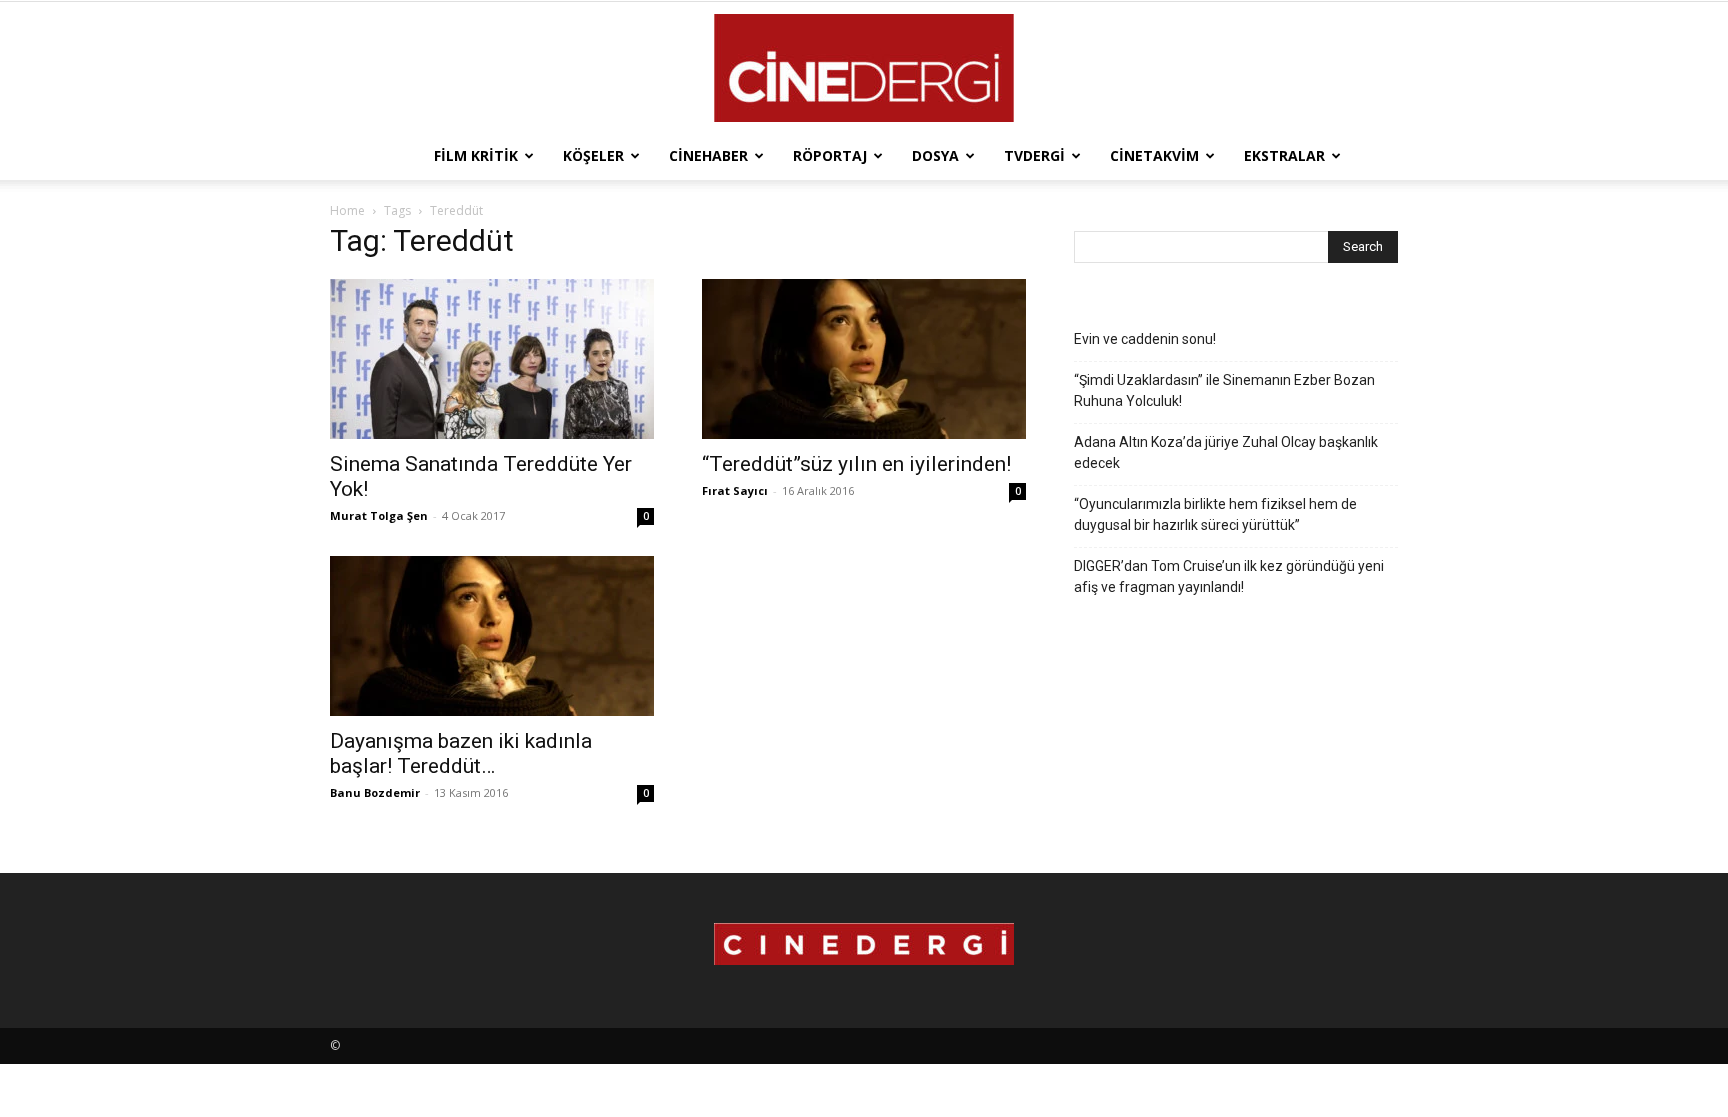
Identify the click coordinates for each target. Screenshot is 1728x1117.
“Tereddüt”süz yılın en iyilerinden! (856, 464)
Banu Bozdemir (375, 792)
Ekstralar (1284, 155)
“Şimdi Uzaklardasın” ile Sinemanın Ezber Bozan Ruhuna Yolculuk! (1224, 390)
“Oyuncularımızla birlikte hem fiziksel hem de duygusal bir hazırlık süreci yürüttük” (1215, 514)
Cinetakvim (1154, 155)
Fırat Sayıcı (735, 490)
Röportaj (830, 155)
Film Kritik (476, 155)
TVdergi (1034, 155)
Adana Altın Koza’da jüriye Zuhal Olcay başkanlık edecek (1226, 452)
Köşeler (593, 155)
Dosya (935, 155)
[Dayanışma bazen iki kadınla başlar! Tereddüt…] (492, 636)
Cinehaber (708, 155)
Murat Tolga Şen (379, 515)
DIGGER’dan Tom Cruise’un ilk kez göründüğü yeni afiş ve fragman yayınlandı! (1229, 576)
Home (347, 210)
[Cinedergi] (864, 68)
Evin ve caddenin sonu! (1145, 339)
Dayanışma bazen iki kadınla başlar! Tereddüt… (461, 753)
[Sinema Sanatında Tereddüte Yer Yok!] (492, 359)
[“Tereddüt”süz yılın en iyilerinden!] (864, 359)
